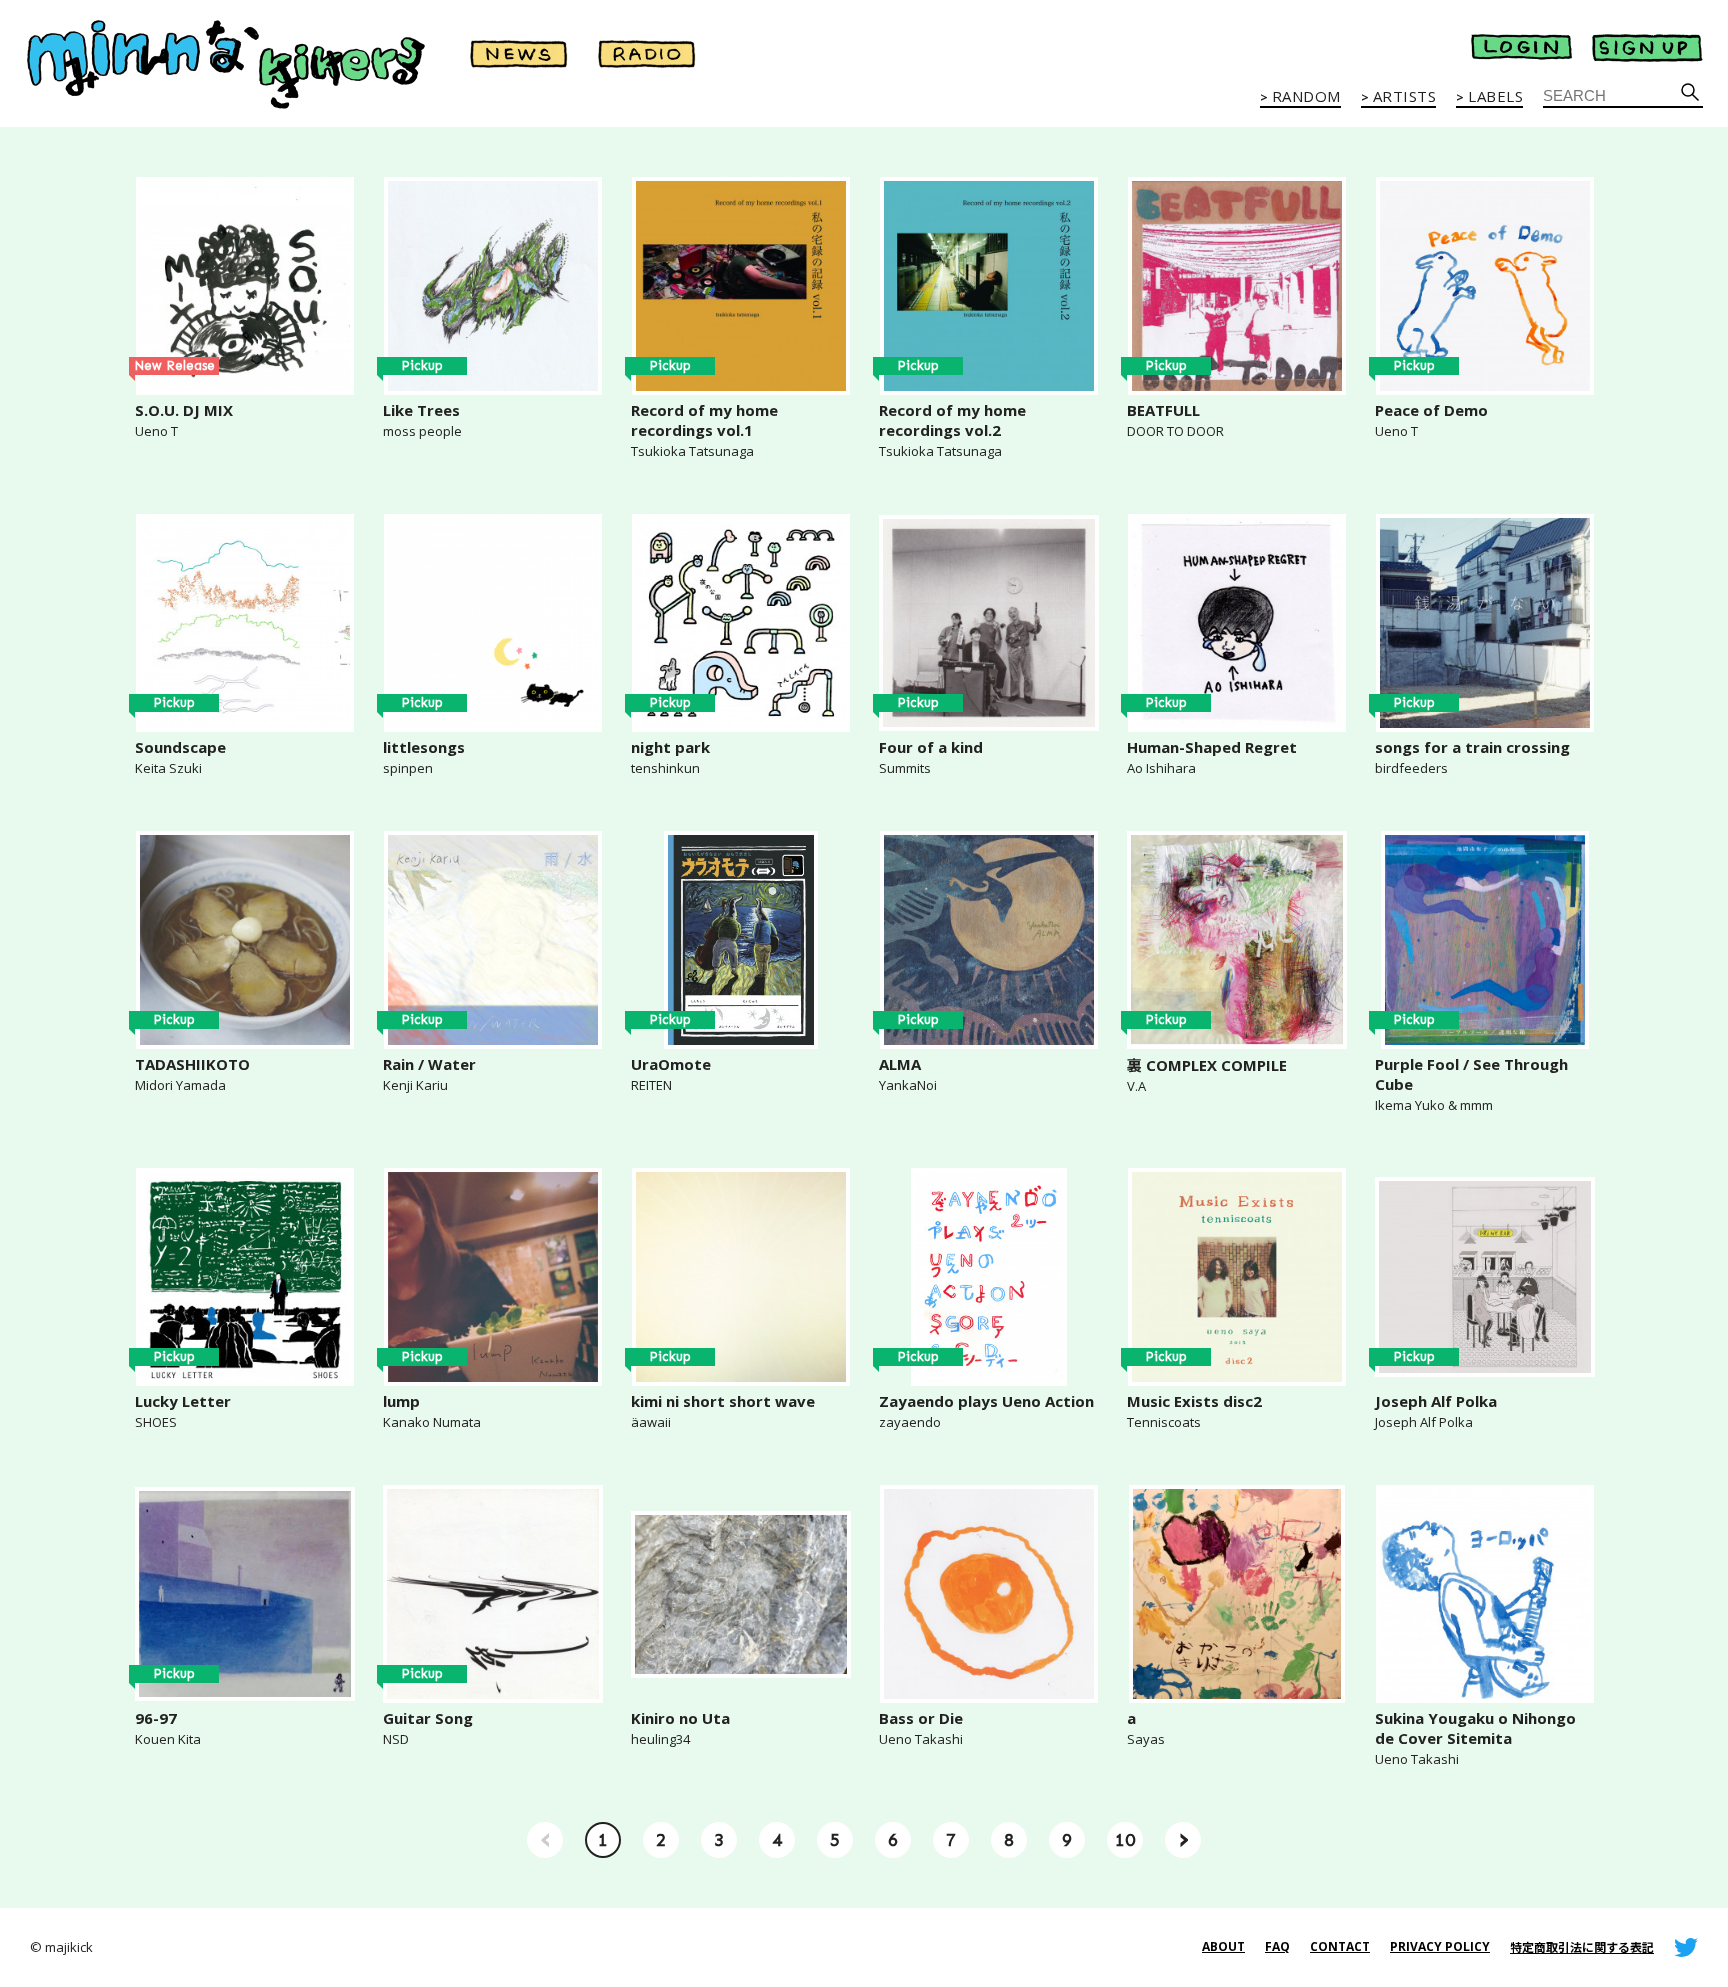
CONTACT (1340, 1946)
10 (1125, 1840)
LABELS (1495, 97)
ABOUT (1223, 1946)
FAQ (1277, 1946)
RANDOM (1306, 97)
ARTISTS (1405, 97)
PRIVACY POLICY (1440, 1946)
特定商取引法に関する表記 (1582, 1947)
